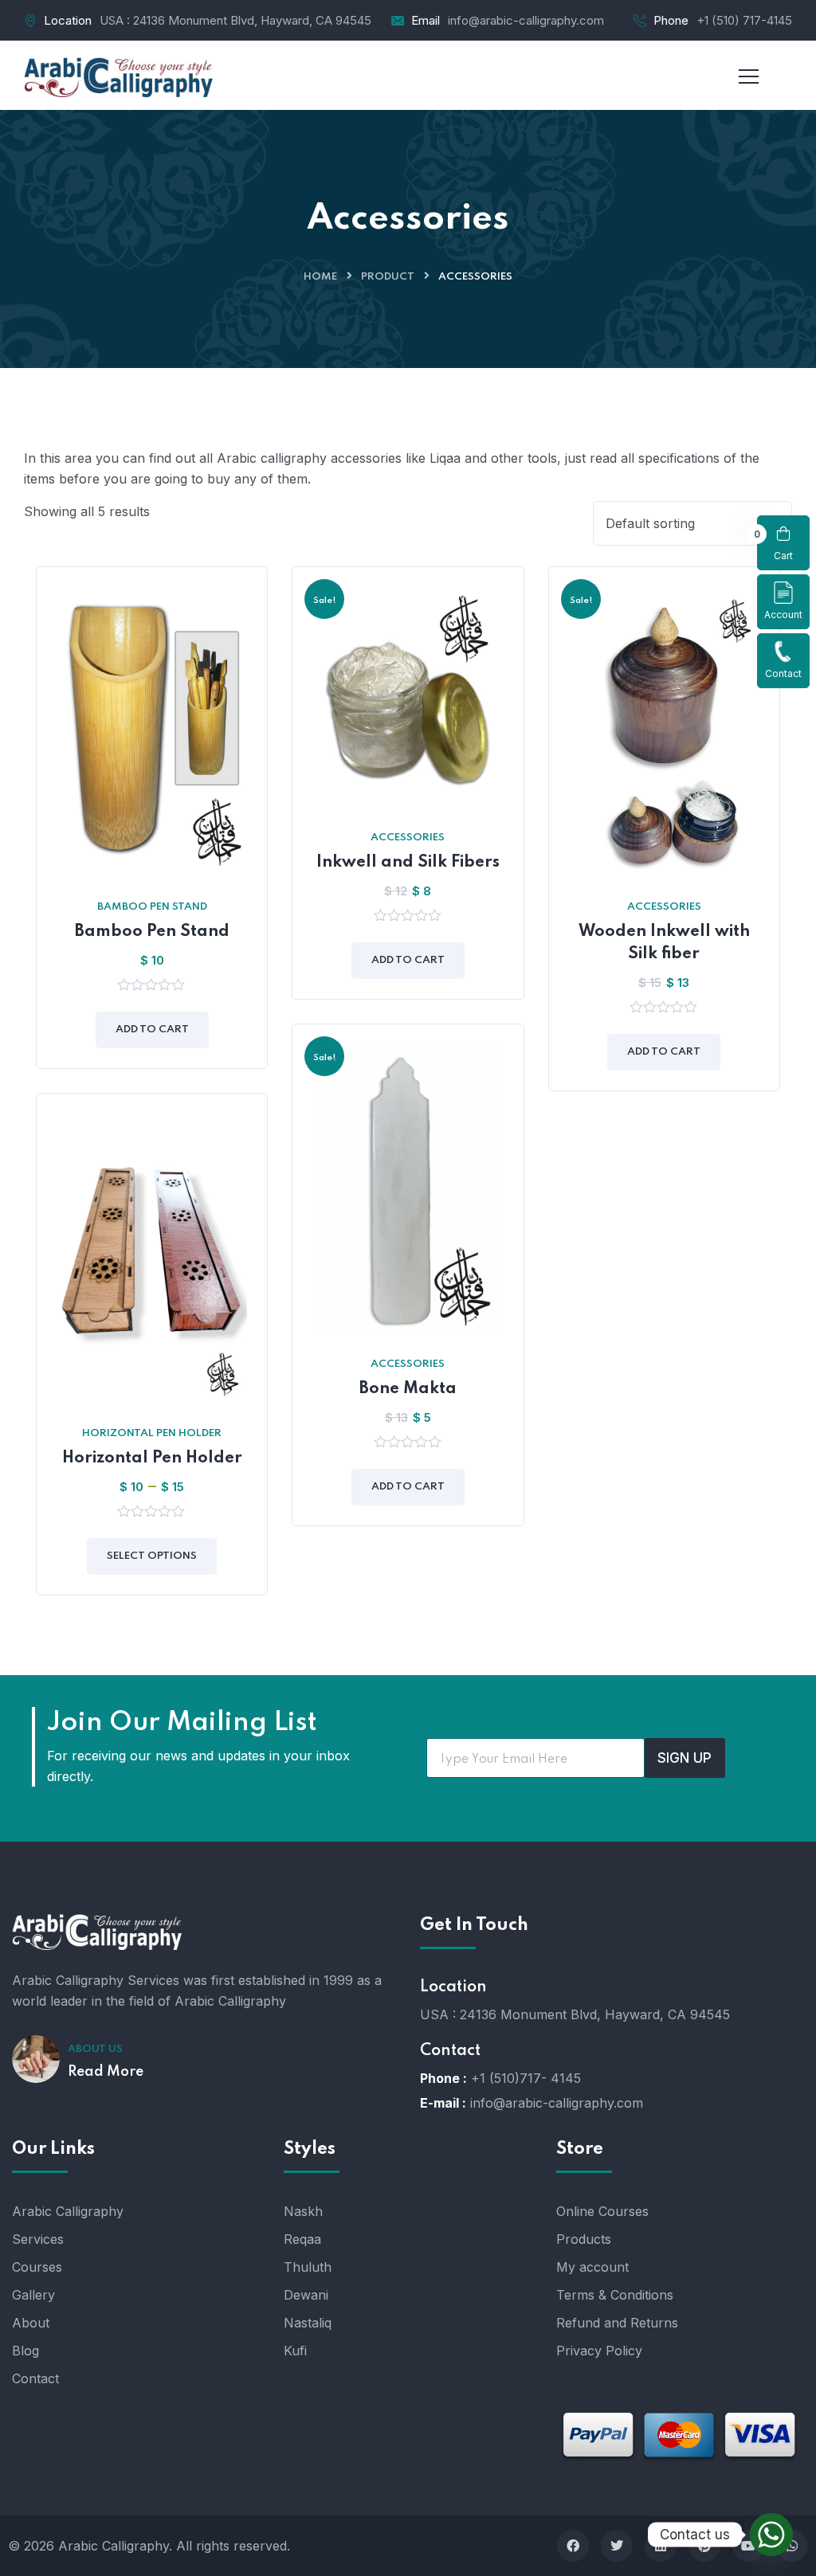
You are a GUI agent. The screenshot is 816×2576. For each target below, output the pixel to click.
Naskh (303, 2211)
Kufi (295, 2351)
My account (592, 2267)
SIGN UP (685, 1758)
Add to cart (152, 1030)
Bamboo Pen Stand (152, 907)
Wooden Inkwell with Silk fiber (664, 943)
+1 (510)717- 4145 (526, 2078)
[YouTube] (748, 2546)
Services (38, 2239)
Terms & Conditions (615, 2295)
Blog (25, 2351)
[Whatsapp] (771, 2535)
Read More (106, 2072)
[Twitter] (617, 2546)
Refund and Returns (617, 2323)
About (31, 2323)
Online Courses (602, 2211)
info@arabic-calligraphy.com (526, 20)
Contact (783, 673)
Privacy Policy (599, 2351)
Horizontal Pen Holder (152, 1433)
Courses (37, 2267)
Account (783, 615)
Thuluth (308, 2267)
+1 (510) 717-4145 (744, 20)
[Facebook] (573, 2546)
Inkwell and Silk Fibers (408, 863)
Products (584, 2239)
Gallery (33, 2295)
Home (320, 277)
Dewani (306, 2295)
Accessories (408, 838)
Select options (152, 1556)
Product (388, 277)
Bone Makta (408, 1389)
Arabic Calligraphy (68, 2211)
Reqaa (302, 2239)
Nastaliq (308, 2323)
